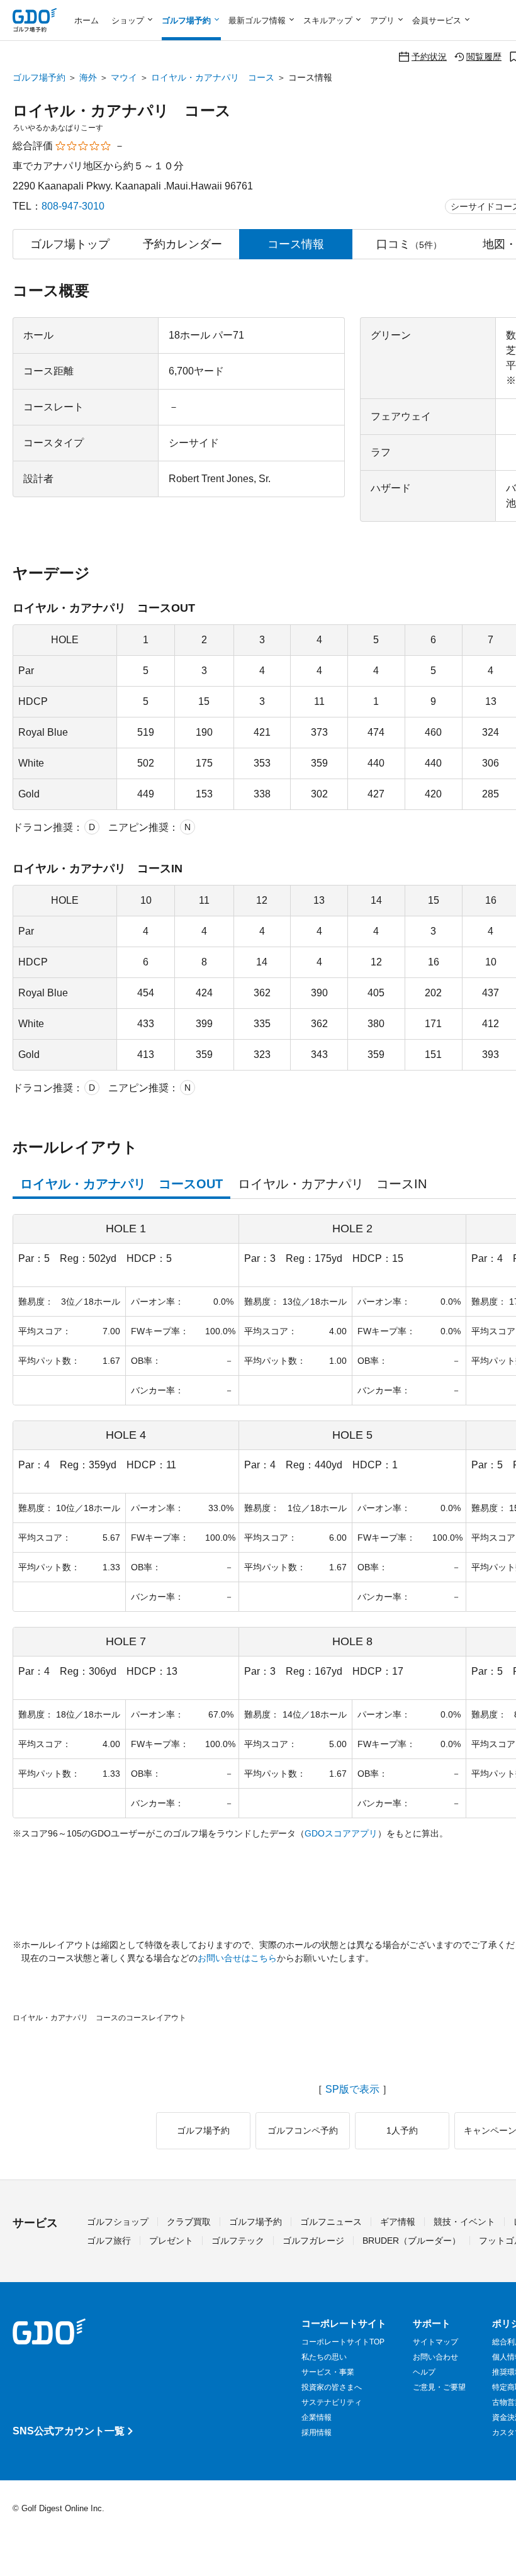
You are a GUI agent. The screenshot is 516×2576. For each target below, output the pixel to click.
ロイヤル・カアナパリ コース (213, 77)
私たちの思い (324, 2357)
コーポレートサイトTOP (343, 2342)
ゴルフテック (238, 2241)
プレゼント (171, 2241)
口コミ (409, 244)
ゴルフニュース (331, 2222)
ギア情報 (398, 2222)
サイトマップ (435, 2342)
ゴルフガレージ (313, 2241)
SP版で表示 (352, 2089)
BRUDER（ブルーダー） (412, 2241)
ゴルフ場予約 (39, 77)
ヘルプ (424, 2372)
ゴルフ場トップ (70, 244)
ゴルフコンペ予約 (303, 2130)
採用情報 (317, 2433)
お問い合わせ (435, 2357)
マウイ (124, 77)
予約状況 (429, 56)
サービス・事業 (328, 2372)
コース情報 (296, 244)
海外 (88, 77)
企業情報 (317, 2417)
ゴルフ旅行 (109, 2241)
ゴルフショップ (118, 2222)
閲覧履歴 (484, 56)
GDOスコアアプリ (341, 1833)
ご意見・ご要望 (439, 2387)
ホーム (87, 20)
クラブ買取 (189, 2222)
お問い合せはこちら (237, 1958)
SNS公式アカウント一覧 (69, 2431)
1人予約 (402, 2130)
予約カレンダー (182, 244)
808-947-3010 (73, 206)
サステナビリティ (332, 2402)
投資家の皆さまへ (332, 2387)
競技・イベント (464, 2222)
